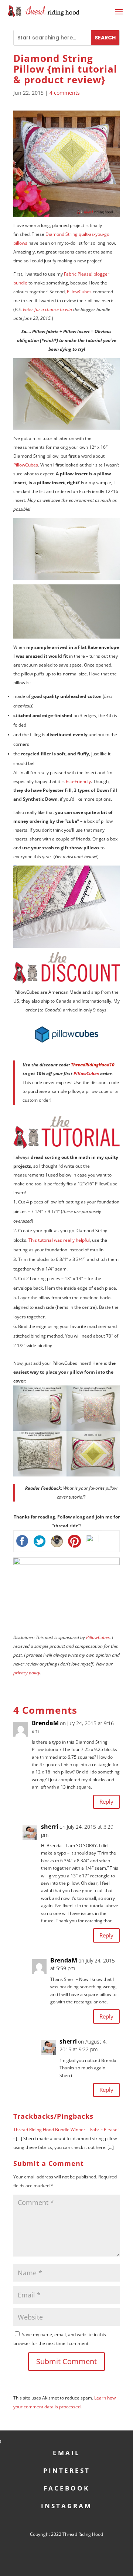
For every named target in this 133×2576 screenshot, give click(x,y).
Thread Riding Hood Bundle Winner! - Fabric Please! (66, 2130)
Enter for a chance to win (47, 309)
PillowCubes (79, 292)
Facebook (66, 2487)
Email (66, 2452)
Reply (106, 1801)
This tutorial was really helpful (59, 1240)
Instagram (66, 2505)
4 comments (65, 93)
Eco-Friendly (78, 781)
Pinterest (67, 2470)
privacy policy (27, 1673)
